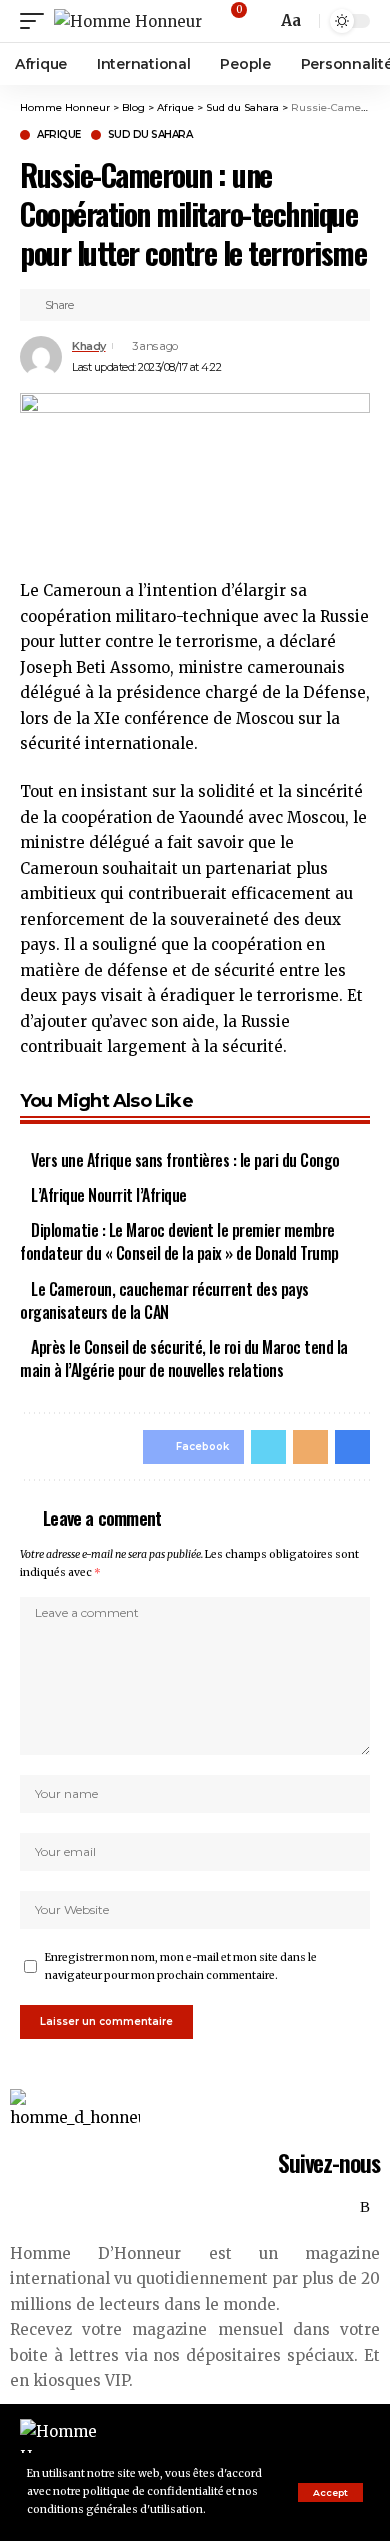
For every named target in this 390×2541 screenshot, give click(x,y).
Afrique (59, 135)
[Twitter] (300, 2208)
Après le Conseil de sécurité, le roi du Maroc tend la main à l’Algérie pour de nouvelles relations (184, 1358)
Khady (89, 346)
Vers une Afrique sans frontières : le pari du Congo (185, 1160)
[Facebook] (278, 2208)
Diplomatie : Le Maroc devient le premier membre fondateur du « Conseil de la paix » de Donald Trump (179, 1241)
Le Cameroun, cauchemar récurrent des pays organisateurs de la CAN (164, 1300)
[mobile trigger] (37, 21)
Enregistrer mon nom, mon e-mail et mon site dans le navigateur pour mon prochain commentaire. (181, 1966)
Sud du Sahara (150, 135)
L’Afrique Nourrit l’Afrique (109, 1195)
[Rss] (365, 2208)
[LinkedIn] (344, 2208)
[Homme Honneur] (128, 21)
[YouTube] (322, 2208)
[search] (259, 21)
